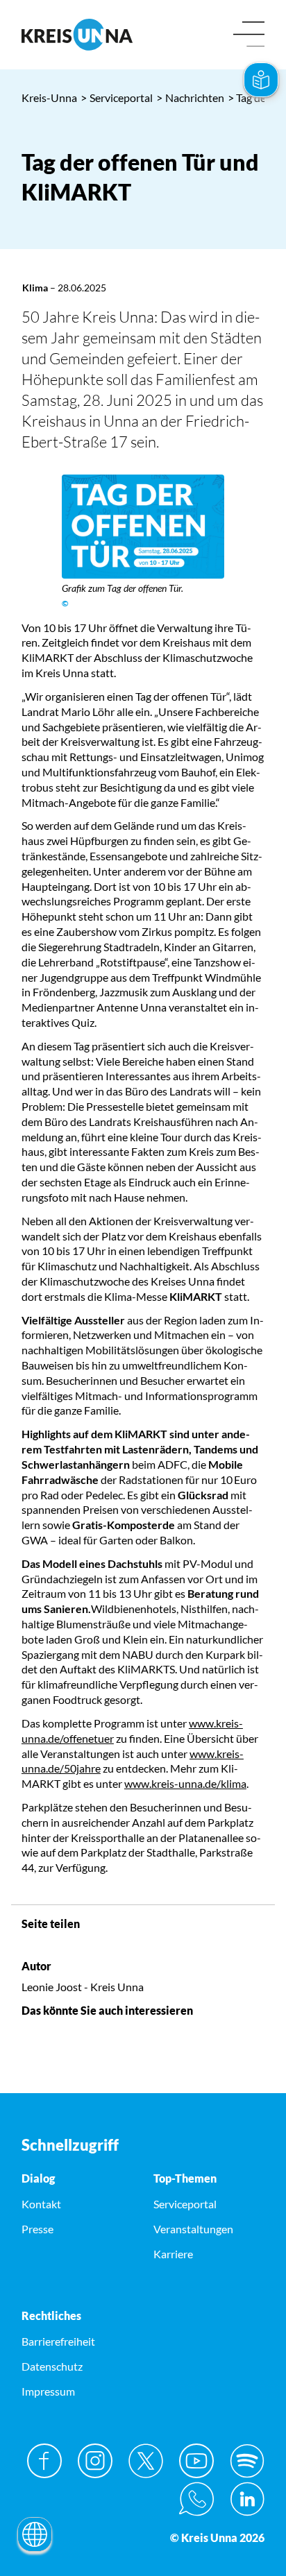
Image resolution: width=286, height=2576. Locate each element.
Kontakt (41, 2204)
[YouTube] (196, 2461)
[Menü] (249, 35)
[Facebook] (44, 2461)
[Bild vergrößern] (143, 527)
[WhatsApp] (196, 2499)
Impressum (48, 2391)
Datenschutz (52, 2366)
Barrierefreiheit (58, 2341)
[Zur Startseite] (77, 35)
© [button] (65, 603)
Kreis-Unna (49, 97)
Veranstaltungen (193, 2229)
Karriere (173, 2254)
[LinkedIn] (247, 2499)
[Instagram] (95, 2461)
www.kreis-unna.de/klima (185, 1783)
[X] (146, 2461)
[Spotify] (247, 2461)
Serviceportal (117, 97)
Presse (37, 2229)
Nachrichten (190, 97)
